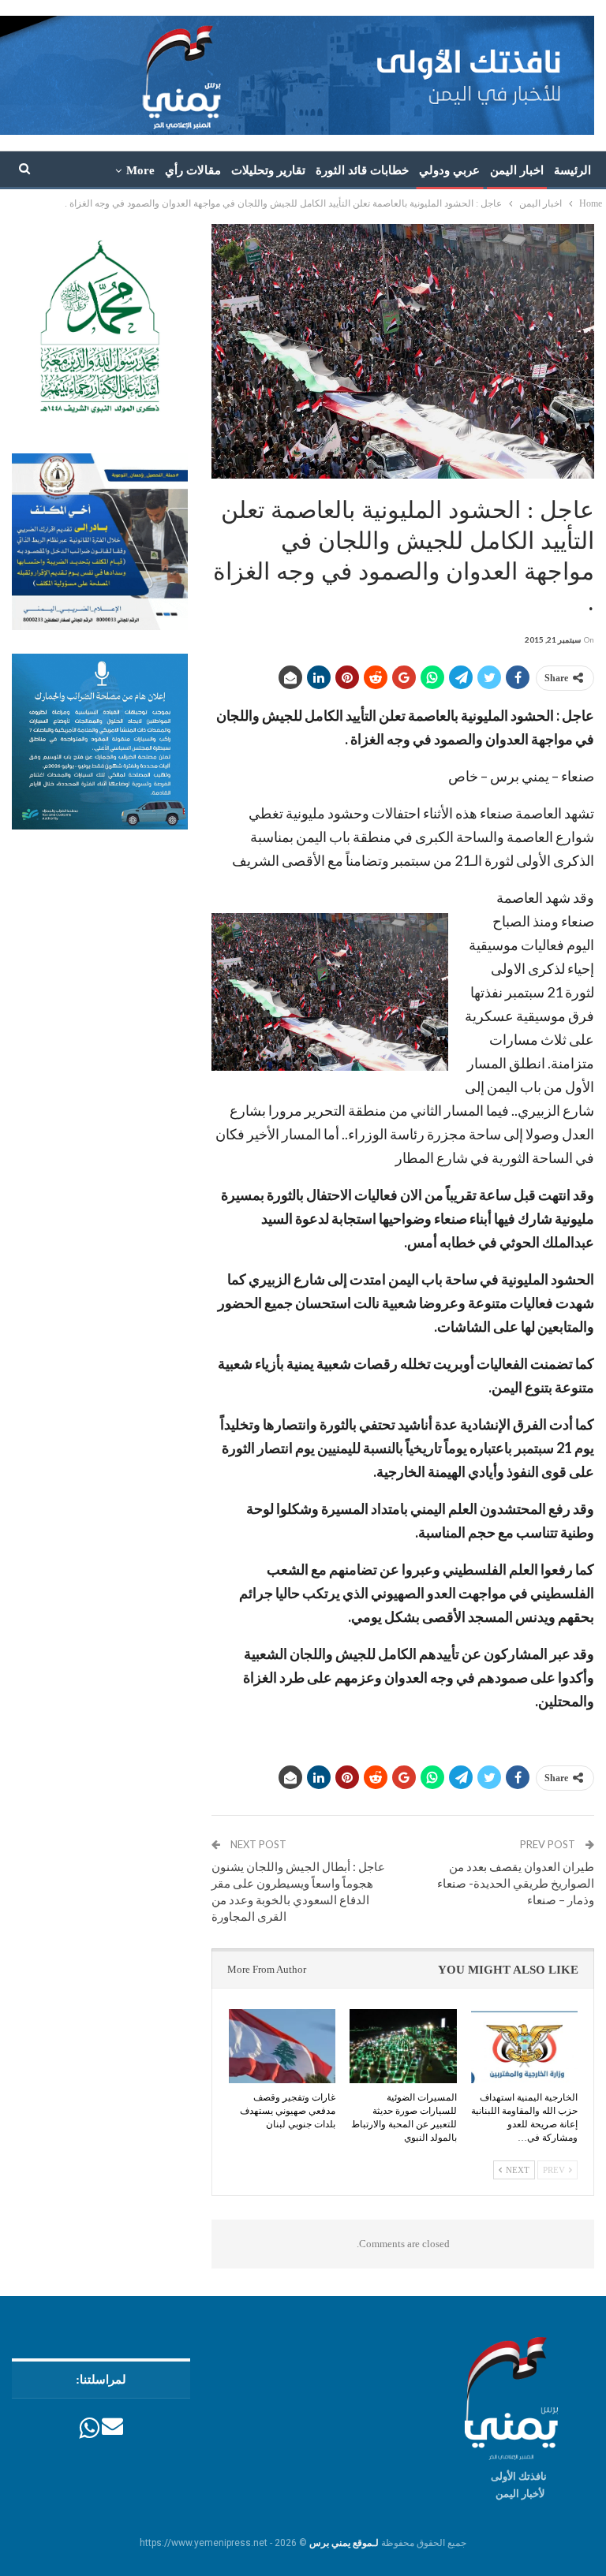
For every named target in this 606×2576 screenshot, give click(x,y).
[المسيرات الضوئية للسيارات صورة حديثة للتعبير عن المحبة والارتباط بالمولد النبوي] (403, 2047)
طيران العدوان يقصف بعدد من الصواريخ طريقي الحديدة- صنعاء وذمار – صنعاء (516, 1883)
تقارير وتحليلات (268, 170)
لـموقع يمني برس (344, 2543)
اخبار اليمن (517, 170)
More (140, 170)
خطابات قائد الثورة (362, 170)
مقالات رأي (193, 170)
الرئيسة (572, 170)
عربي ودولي (449, 170)
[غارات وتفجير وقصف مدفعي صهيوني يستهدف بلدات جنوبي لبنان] (282, 2047)
